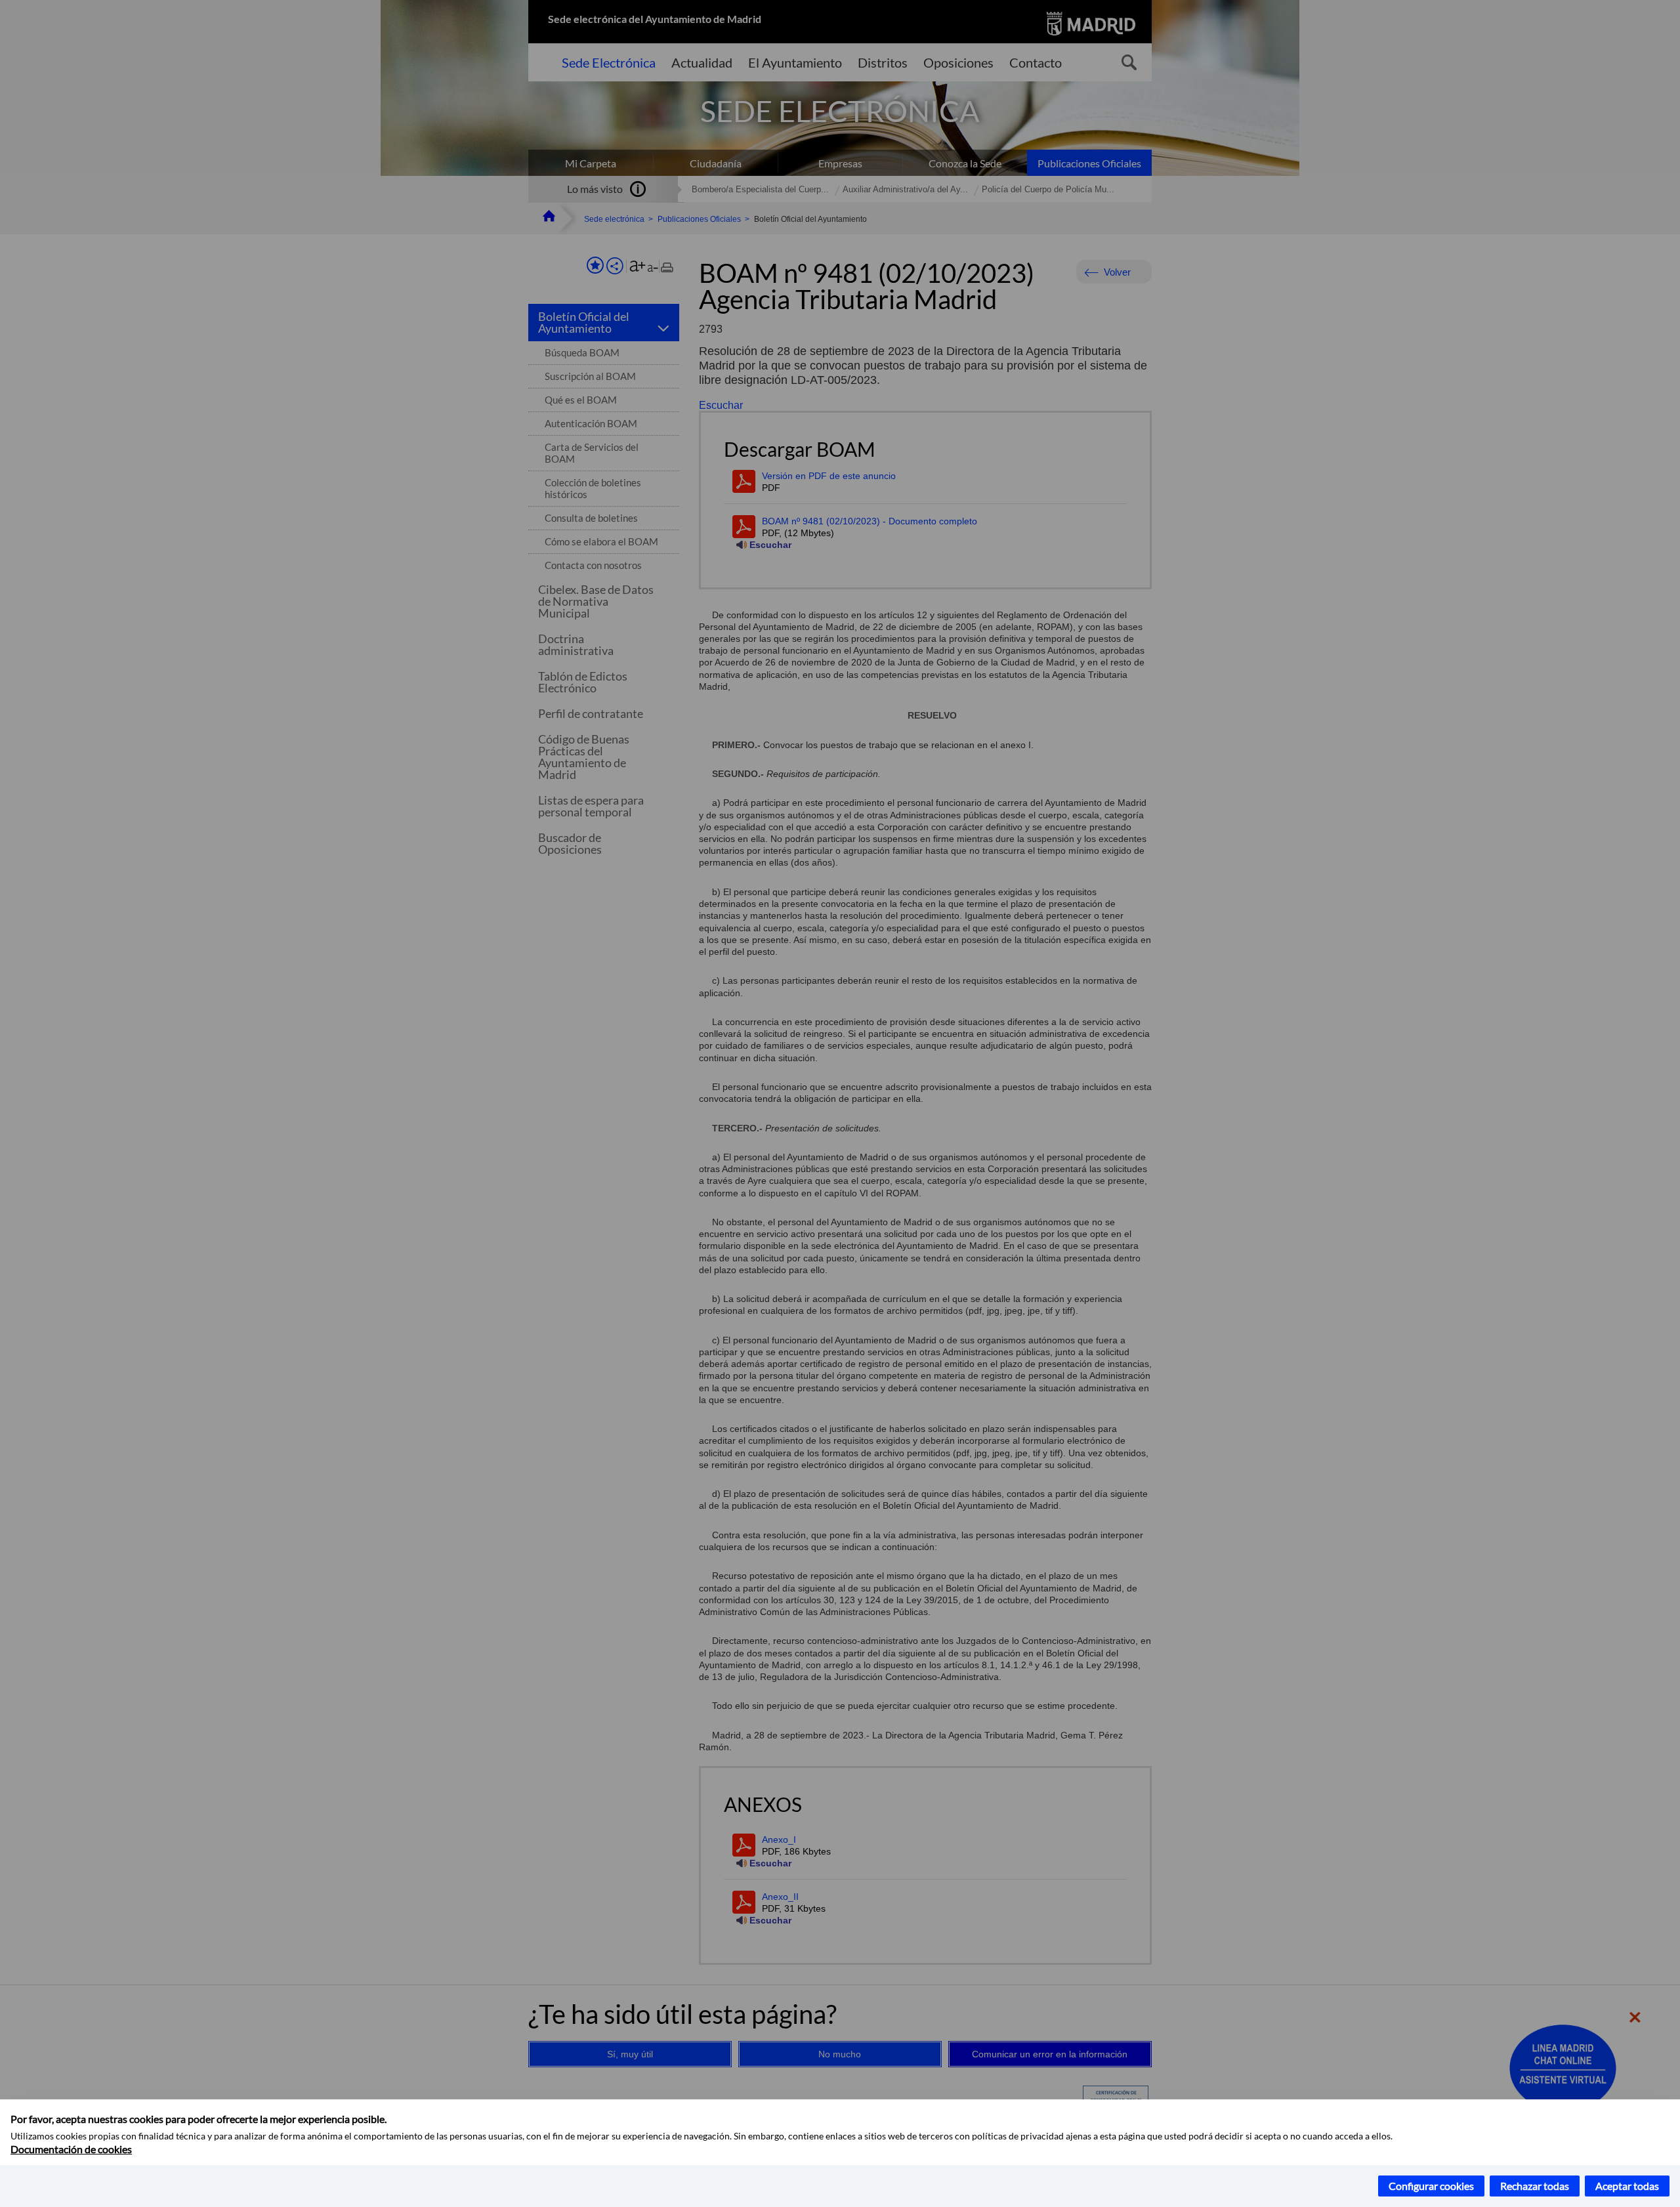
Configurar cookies (1431, 2186)
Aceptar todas (1627, 2186)
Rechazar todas (1535, 2186)
